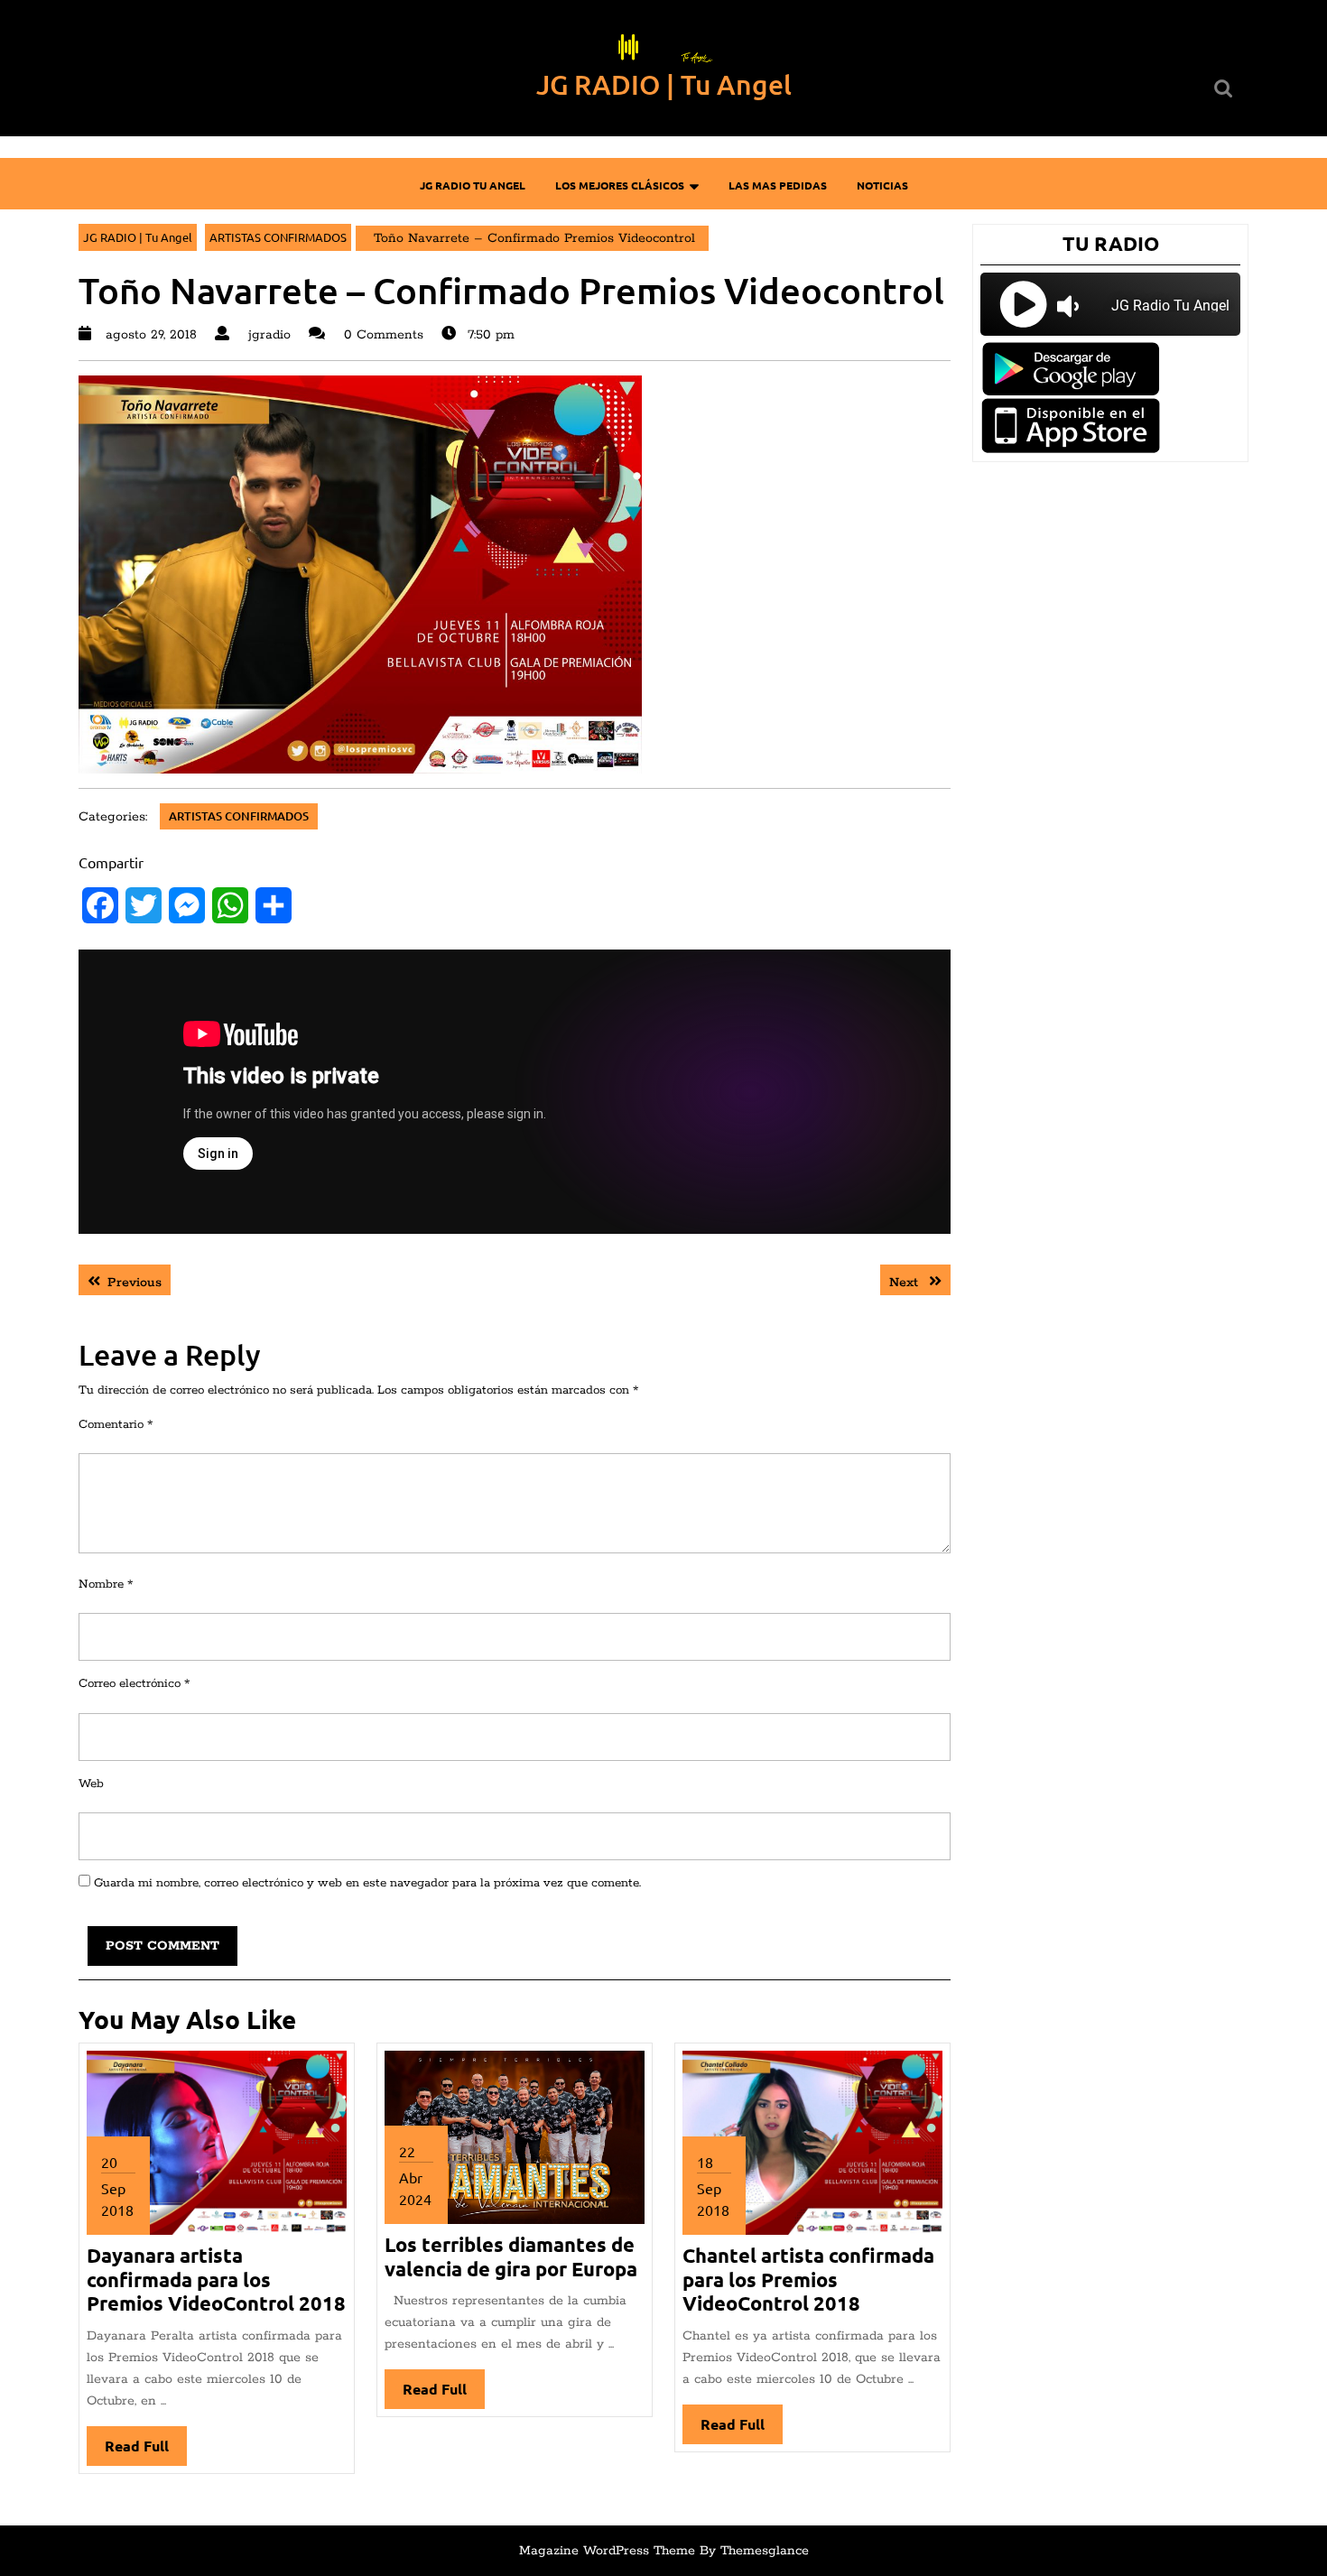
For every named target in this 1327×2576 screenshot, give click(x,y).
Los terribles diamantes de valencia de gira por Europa (511, 2256)
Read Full (146, 2451)
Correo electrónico (134, 1684)
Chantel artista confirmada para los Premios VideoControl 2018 (808, 2279)
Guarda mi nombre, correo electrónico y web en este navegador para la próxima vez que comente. (367, 1883)
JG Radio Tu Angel (473, 185)
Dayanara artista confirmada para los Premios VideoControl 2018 (216, 2279)
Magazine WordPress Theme (607, 2551)
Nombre (106, 1585)
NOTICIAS (882, 185)
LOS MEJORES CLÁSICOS (620, 185)
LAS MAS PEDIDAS (778, 185)
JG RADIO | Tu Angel (664, 84)
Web (91, 1784)
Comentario (116, 1425)
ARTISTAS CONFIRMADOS (278, 237)
